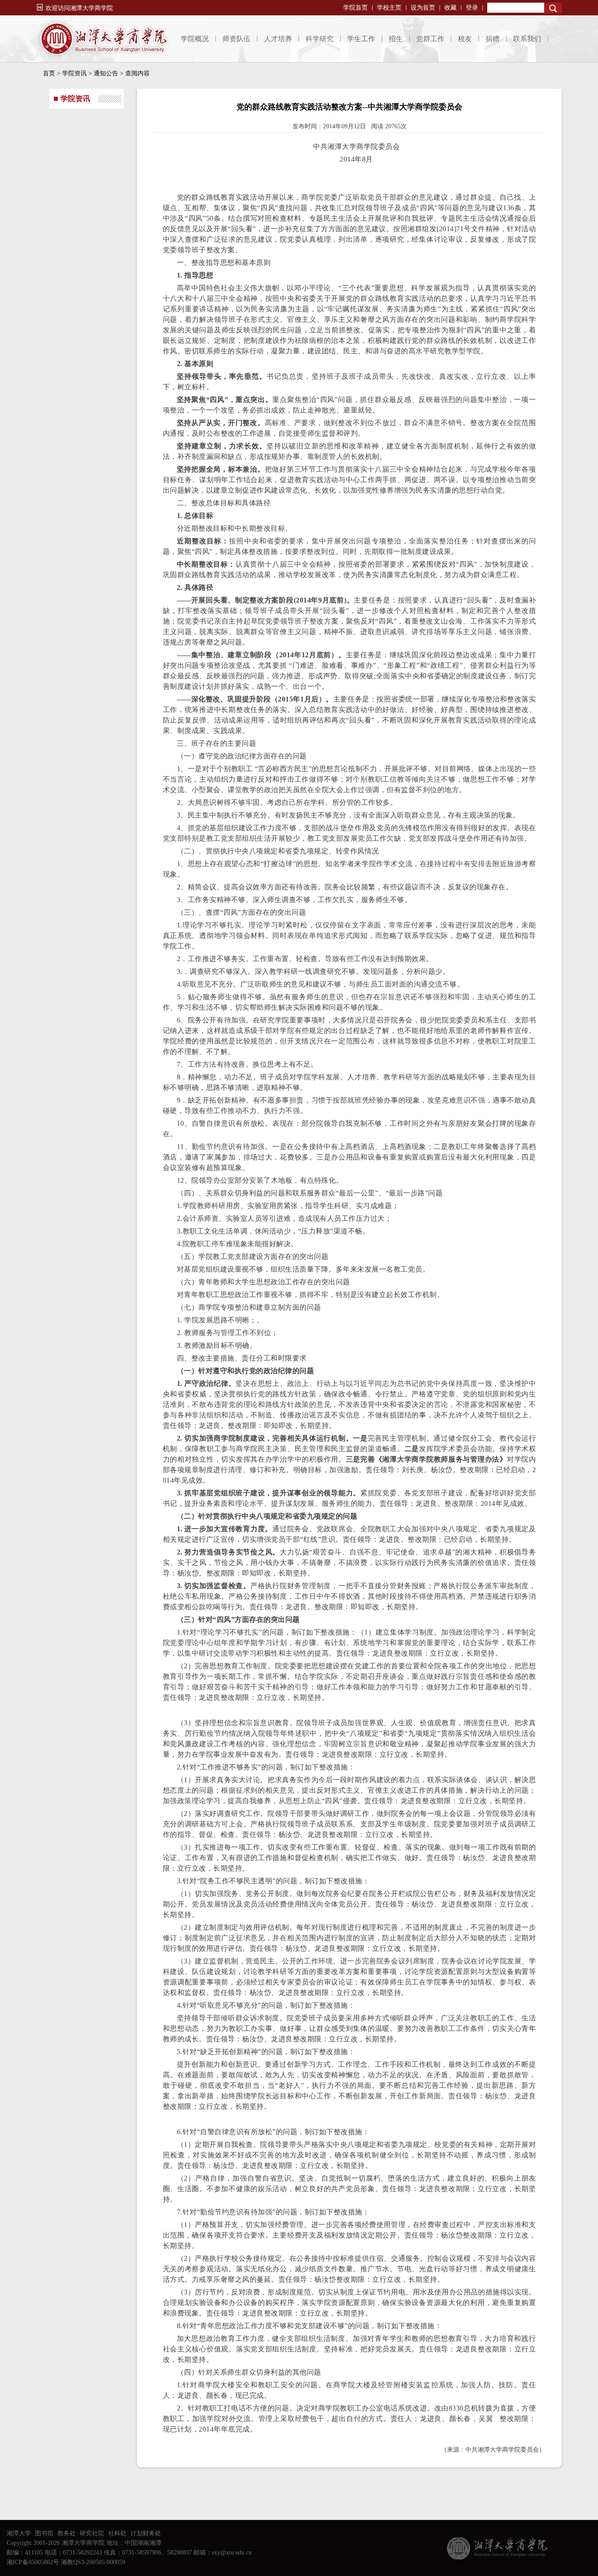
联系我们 (527, 39)
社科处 (117, 2533)
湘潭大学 (19, 2533)
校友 (465, 39)
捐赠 (492, 39)
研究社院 (92, 2533)
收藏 (450, 8)
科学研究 (320, 39)
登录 (472, 8)
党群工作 (430, 39)
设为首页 (423, 8)
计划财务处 (146, 2533)
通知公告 (106, 73)
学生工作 (361, 39)
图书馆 (44, 2533)
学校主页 (389, 8)
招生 (396, 39)
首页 (49, 73)
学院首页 (355, 8)
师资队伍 (236, 39)
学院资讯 (74, 73)
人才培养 (278, 39)
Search (553, 8)
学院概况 (195, 39)
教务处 (67, 2533)
